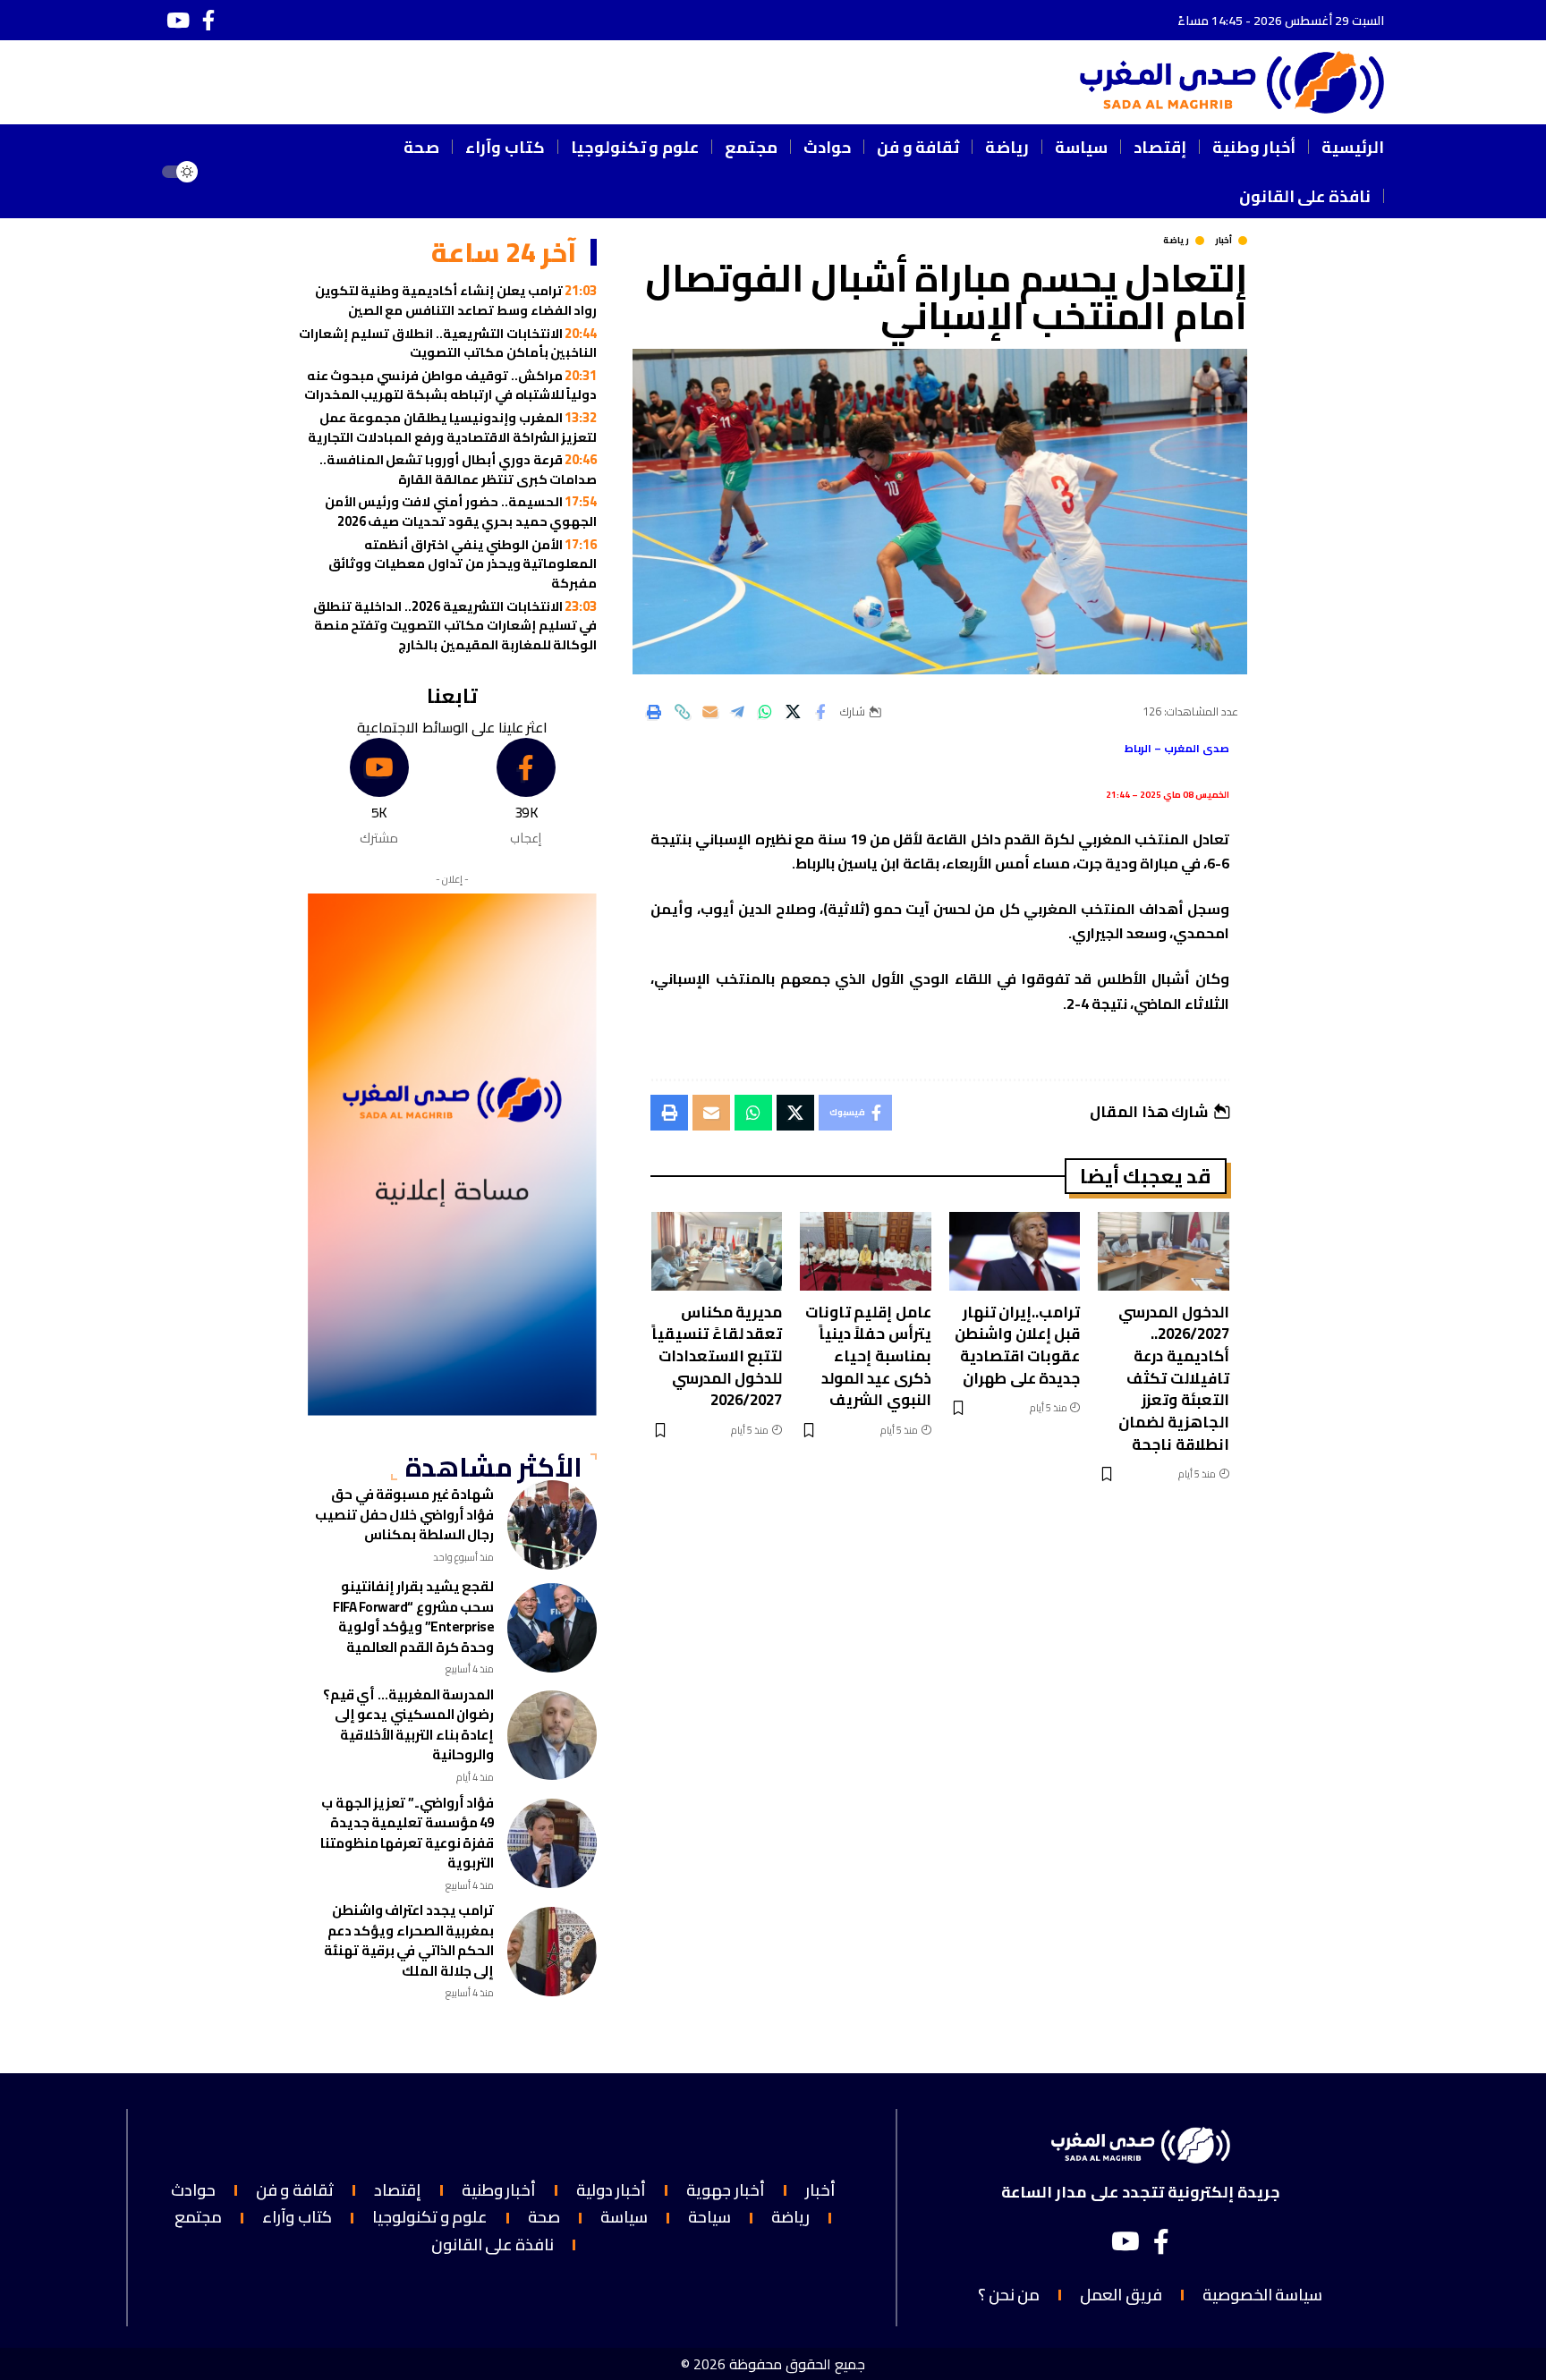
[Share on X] (793, 712)
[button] (235, 172)
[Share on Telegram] (737, 712)
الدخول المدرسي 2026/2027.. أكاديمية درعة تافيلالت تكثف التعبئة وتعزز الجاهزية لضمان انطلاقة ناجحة (1174, 1378)
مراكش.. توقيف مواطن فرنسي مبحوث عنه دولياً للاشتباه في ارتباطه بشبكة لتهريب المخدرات (451, 385)
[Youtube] (379, 793)
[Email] (709, 712)
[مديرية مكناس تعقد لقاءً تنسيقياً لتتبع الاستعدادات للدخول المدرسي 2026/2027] (717, 1251)
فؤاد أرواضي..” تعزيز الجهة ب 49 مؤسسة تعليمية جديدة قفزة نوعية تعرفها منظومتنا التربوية (408, 1833)
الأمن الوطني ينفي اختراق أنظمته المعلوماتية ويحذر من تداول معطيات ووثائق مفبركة (463, 563)
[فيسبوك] (208, 20)
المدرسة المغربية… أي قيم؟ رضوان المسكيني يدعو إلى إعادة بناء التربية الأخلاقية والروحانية (409, 1725)
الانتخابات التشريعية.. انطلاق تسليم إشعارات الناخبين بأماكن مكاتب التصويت (448, 343)
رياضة (1176, 241)
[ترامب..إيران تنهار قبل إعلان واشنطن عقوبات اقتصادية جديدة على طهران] (1015, 1251)
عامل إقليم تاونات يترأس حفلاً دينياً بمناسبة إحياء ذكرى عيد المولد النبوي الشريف (868, 1356)
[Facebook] (526, 793)
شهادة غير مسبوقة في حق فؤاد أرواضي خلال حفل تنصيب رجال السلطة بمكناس (404, 1514)
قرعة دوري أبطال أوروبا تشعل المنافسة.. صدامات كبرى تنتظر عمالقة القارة (459, 469)
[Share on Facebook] (820, 712)
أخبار (1223, 241)
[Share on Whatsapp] (765, 712)
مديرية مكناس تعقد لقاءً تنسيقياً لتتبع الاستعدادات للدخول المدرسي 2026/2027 (717, 1356)
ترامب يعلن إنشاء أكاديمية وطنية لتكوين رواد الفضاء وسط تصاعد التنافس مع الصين (456, 300)
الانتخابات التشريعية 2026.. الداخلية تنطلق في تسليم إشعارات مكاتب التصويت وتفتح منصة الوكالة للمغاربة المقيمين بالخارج (455, 625)
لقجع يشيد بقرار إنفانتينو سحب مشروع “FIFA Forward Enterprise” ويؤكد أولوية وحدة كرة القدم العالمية (413, 1617)
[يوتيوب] (178, 20)
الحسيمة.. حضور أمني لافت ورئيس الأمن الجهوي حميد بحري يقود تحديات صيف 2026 (461, 511)
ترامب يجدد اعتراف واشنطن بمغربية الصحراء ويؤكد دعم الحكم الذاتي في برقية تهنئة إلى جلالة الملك (409, 1940)
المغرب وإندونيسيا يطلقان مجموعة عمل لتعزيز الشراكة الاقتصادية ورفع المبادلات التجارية (452, 427)
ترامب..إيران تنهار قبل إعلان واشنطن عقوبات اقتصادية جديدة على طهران (1017, 1345)
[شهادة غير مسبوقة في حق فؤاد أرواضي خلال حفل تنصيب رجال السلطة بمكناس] (552, 1525)
